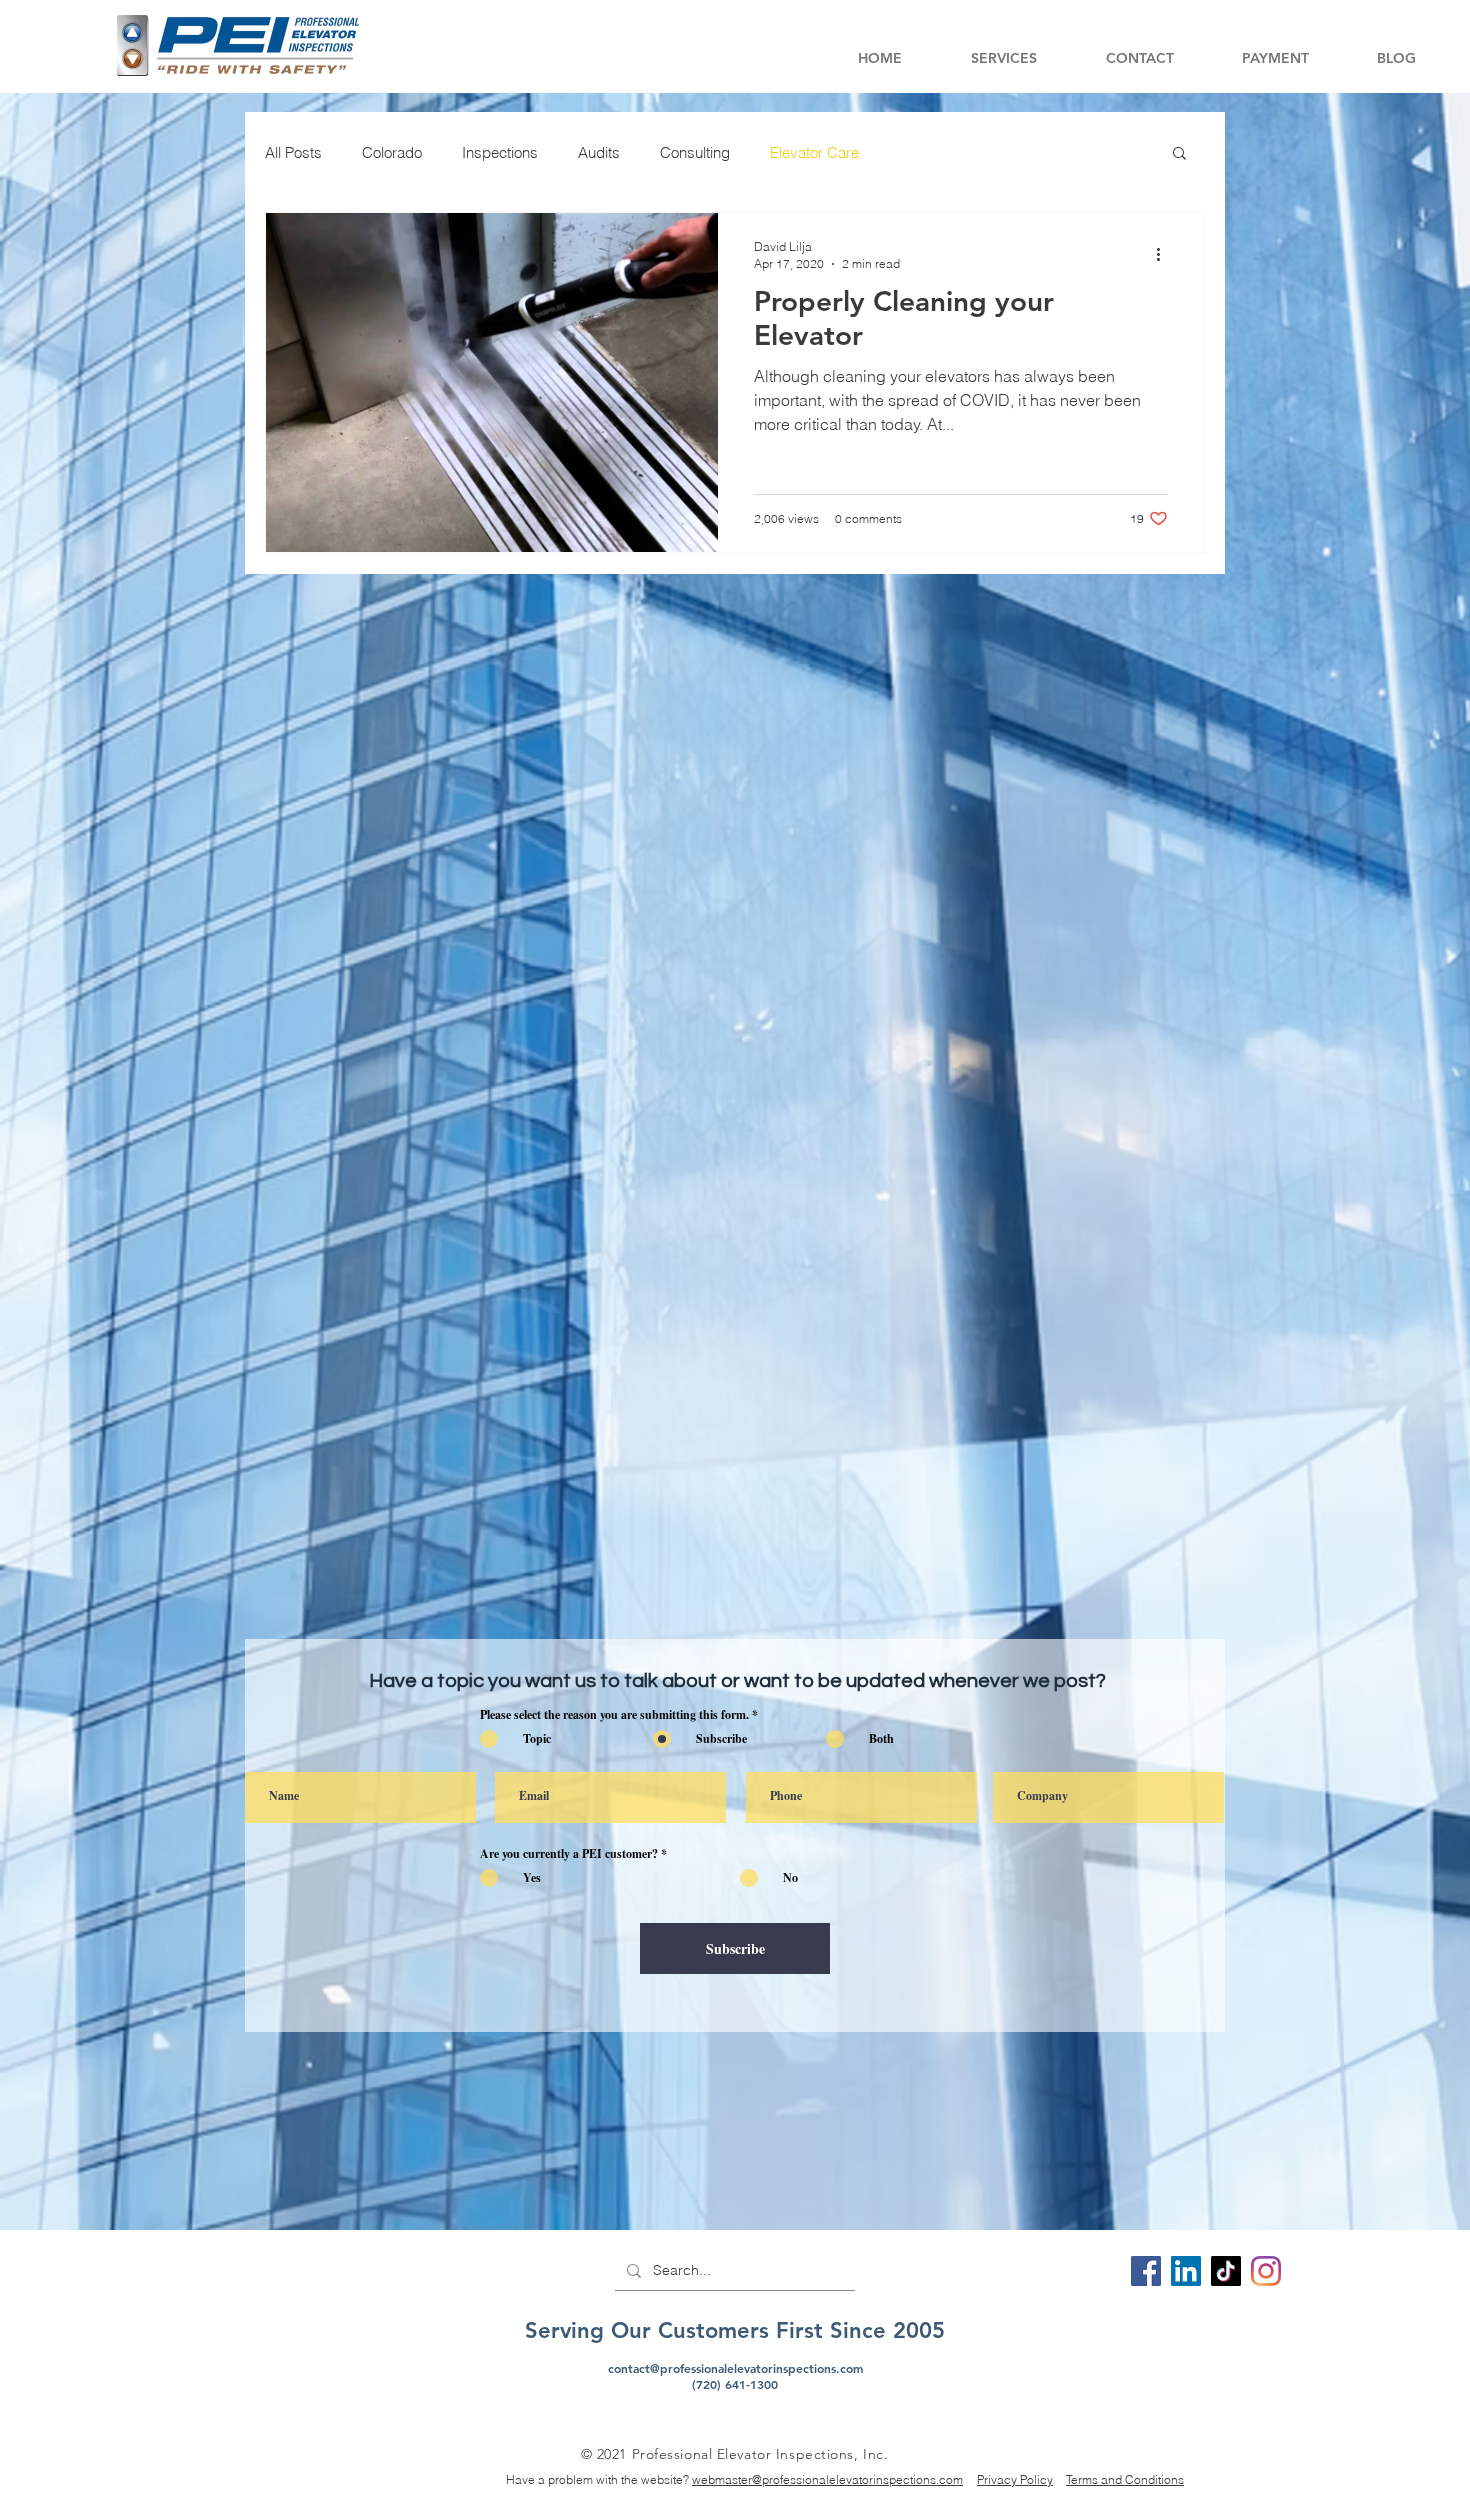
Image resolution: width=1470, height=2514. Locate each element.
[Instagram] (1266, 2271)
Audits (599, 152)
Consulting (695, 152)
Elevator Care (814, 152)
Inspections (500, 152)
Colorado (392, 152)
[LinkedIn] (1186, 2271)
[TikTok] (1226, 2271)
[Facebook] (1146, 2271)
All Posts (293, 152)
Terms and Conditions (1125, 2479)
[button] (1003, 58)
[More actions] (1165, 254)
